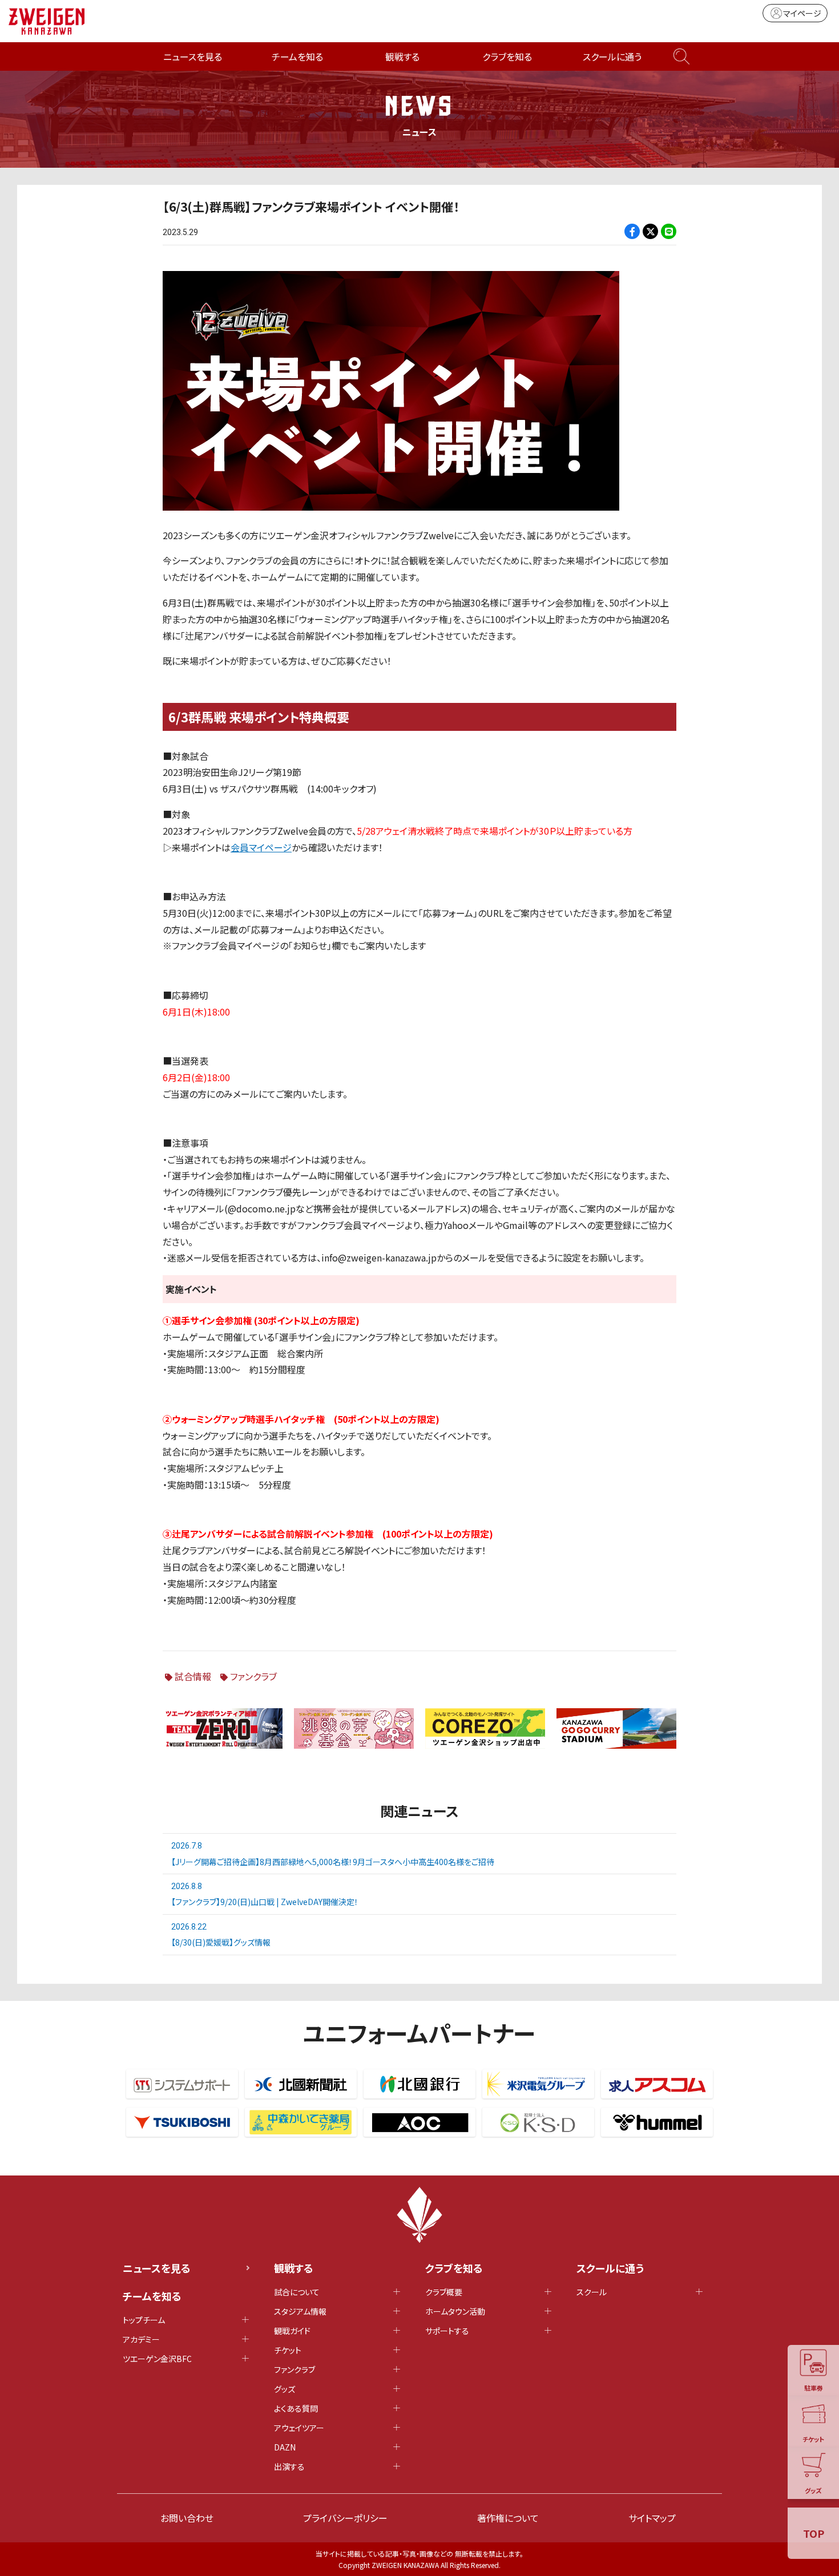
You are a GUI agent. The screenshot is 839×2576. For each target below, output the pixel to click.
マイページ (802, 13)
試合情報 (193, 1676)
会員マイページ (261, 847)
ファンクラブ (253, 1676)
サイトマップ (652, 2518)
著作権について (508, 2518)
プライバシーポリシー (345, 2518)
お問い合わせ (187, 2518)
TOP (814, 2533)
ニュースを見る (193, 56)
